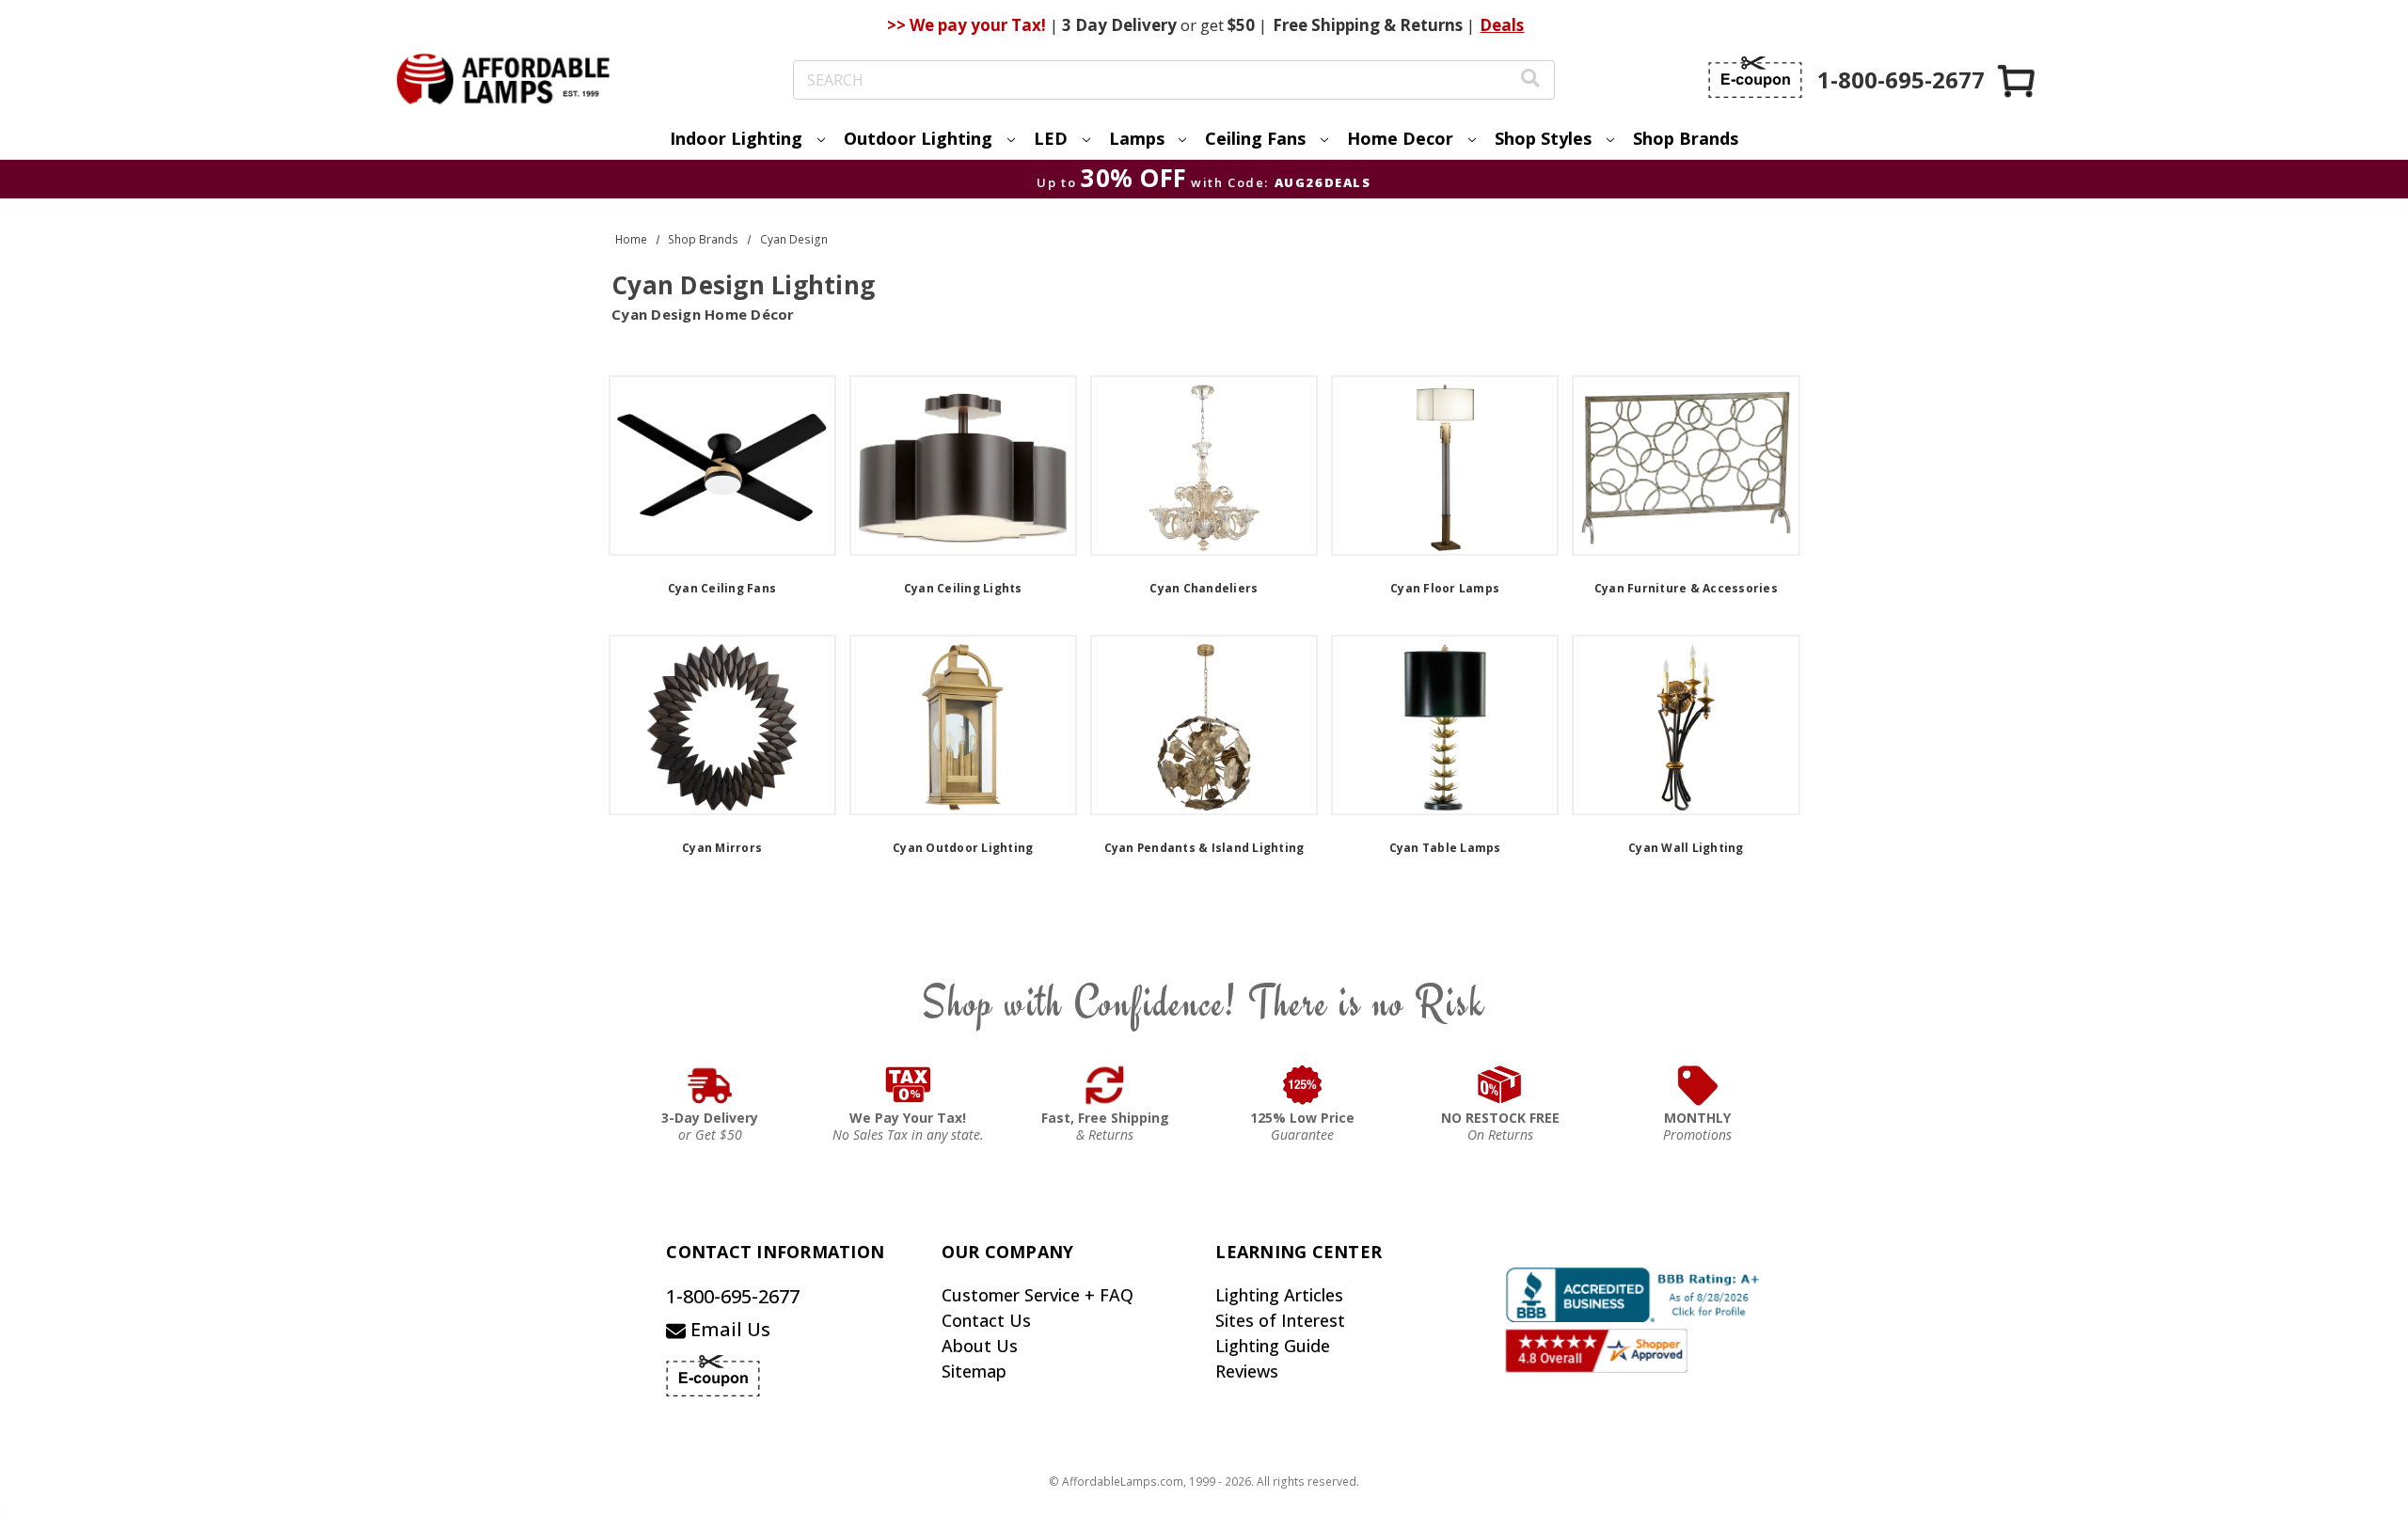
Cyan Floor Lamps (1445, 588)
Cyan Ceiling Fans (722, 588)
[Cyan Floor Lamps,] (1445, 465)
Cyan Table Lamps (1445, 848)
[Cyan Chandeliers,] (1204, 465)
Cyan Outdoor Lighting (963, 848)
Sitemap (974, 1371)
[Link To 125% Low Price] (1303, 1085)
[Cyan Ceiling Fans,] (722, 465)
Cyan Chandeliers (1204, 588)
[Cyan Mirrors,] (722, 725)
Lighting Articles (1279, 1295)
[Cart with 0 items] (2018, 80)
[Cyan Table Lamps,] (1445, 725)
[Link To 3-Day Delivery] (710, 1085)
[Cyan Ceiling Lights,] (963, 465)
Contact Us (986, 1320)
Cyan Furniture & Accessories (1686, 588)
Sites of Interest (1280, 1320)
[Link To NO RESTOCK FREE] (1500, 1085)
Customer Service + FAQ (1038, 1295)
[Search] (1530, 80)
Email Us (728, 1329)
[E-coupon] (1755, 77)
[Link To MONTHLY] (1698, 1085)
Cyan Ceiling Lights (963, 588)
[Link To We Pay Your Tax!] (908, 1085)
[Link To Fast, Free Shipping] (1105, 1085)
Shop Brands (1686, 138)
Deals (1502, 25)
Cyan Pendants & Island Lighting (1204, 848)
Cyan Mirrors (722, 848)
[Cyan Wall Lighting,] (1686, 725)
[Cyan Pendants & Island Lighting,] (1204, 725)
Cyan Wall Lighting (1686, 848)
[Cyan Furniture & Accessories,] (1686, 465)
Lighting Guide (1273, 1346)
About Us (980, 1346)
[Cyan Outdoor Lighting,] (963, 725)
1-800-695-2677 (733, 1296)
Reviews (1247, 1371)
